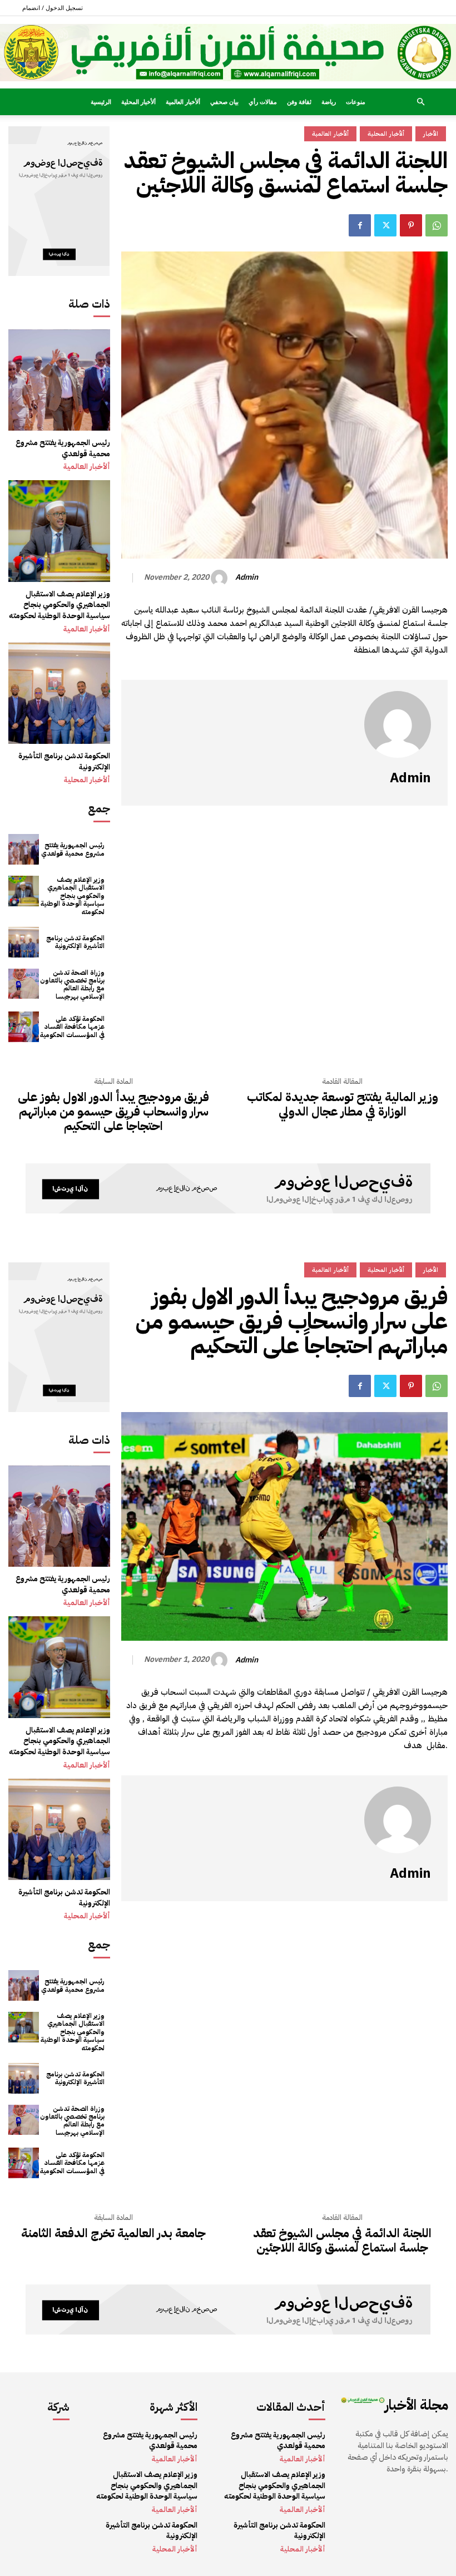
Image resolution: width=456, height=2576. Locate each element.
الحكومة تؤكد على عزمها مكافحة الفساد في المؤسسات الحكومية (72, 1027)
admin (247, 578)
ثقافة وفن (299, 102)
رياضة (329, 102)
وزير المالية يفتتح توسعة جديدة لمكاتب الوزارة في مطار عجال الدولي (343, 1105)
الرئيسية (101, 102)
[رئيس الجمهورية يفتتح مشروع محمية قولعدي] (59, 380)
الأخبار (431, 134)
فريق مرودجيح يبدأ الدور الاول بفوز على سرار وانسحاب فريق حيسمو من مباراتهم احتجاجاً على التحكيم (113, 1112)
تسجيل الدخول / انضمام (53, 8)
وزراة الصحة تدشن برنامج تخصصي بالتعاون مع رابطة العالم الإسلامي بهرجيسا (72, 984)
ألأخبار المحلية (138, 102)
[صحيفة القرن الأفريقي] (228, 53)
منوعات (356, 102)
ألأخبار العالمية (183, 102)
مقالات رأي (263, 102)
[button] (420, 102)
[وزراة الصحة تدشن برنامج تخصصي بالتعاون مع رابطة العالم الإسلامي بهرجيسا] (24, 984)
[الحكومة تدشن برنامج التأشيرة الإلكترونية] (59, 694)
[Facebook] (360, 225)
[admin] (221, 578)
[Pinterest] (411, 225)
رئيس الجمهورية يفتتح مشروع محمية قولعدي (63, 448)
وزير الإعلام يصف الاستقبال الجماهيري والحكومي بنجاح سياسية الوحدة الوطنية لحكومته (60, 605)
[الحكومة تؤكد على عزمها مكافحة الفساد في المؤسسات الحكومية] (24, 1027)
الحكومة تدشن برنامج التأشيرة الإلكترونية (64, 761)
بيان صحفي (224, 102)
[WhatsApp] (437, 225)
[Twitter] (385, 225)
